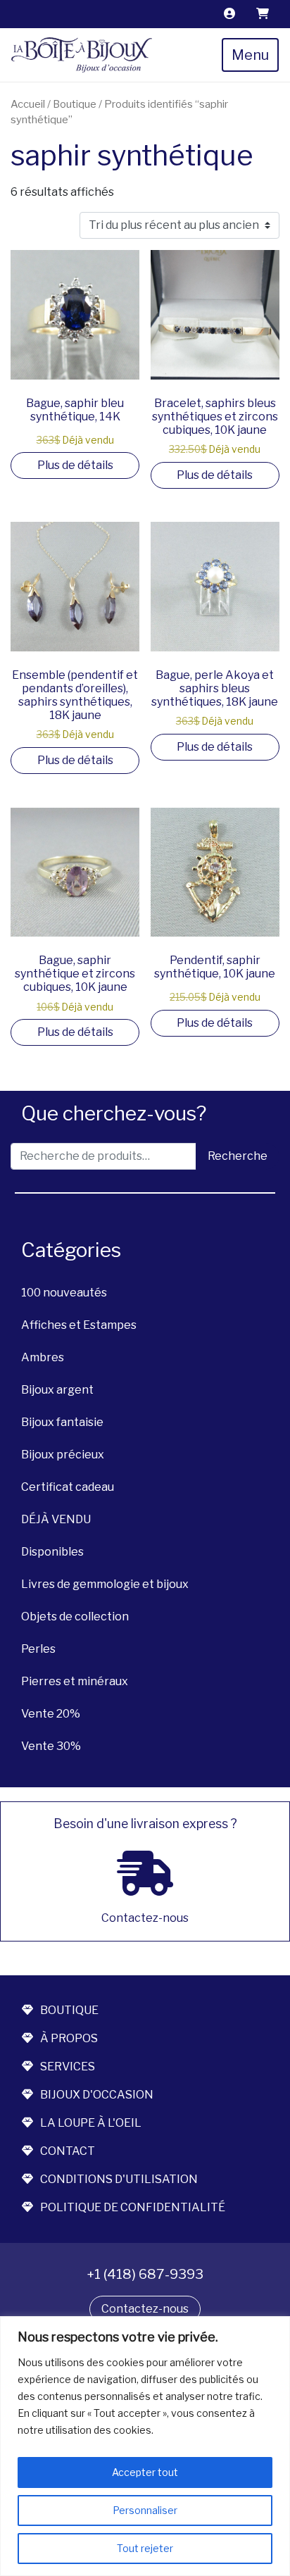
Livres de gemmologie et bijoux (105, 1584)
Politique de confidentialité (133, 2207)
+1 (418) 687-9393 (145, 2274)
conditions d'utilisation (119, 2179)
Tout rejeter (145, 2548)
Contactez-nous (145, 2309)
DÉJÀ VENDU (56, 1519)
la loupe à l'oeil (91, 2123)
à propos (69, 2038)
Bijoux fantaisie (62, 1422)
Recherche (238, 1156)
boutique (69, 2010)
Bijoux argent (57, 1390)
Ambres (43, 1357)
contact (68, 2151)
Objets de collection (75, 1617)
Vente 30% (51, 1746)
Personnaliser (145, 2510)
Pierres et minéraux (75, 1681)
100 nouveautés (64, 1293)
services (68, 2067)
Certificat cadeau (68, 1487)
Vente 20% (51, 1714)
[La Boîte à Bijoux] (82, 55)
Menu (250, 55)
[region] (145, 2446)
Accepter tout (145, 2472)
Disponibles (52, 1552)
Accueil (28, 104)
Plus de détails (75, 465)
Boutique (75, 104)
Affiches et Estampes (79, 1325)
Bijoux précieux (63, 1455)
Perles (38, 1649)
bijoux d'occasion (97, 2095)
